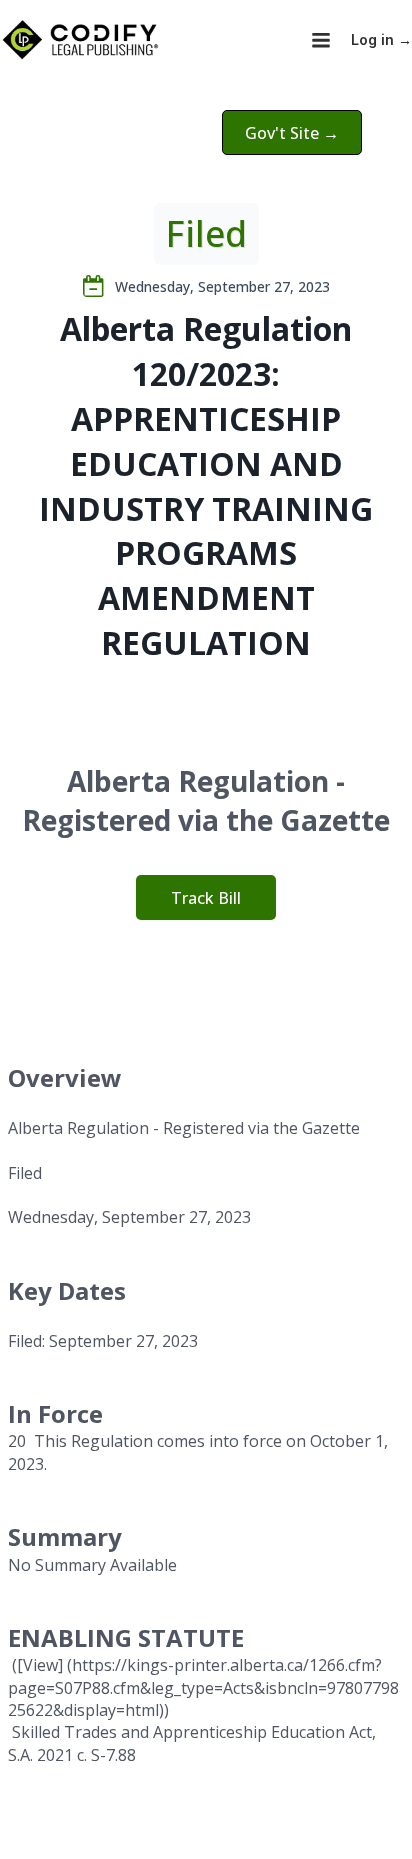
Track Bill (206, 898)
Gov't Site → (292, 133)
